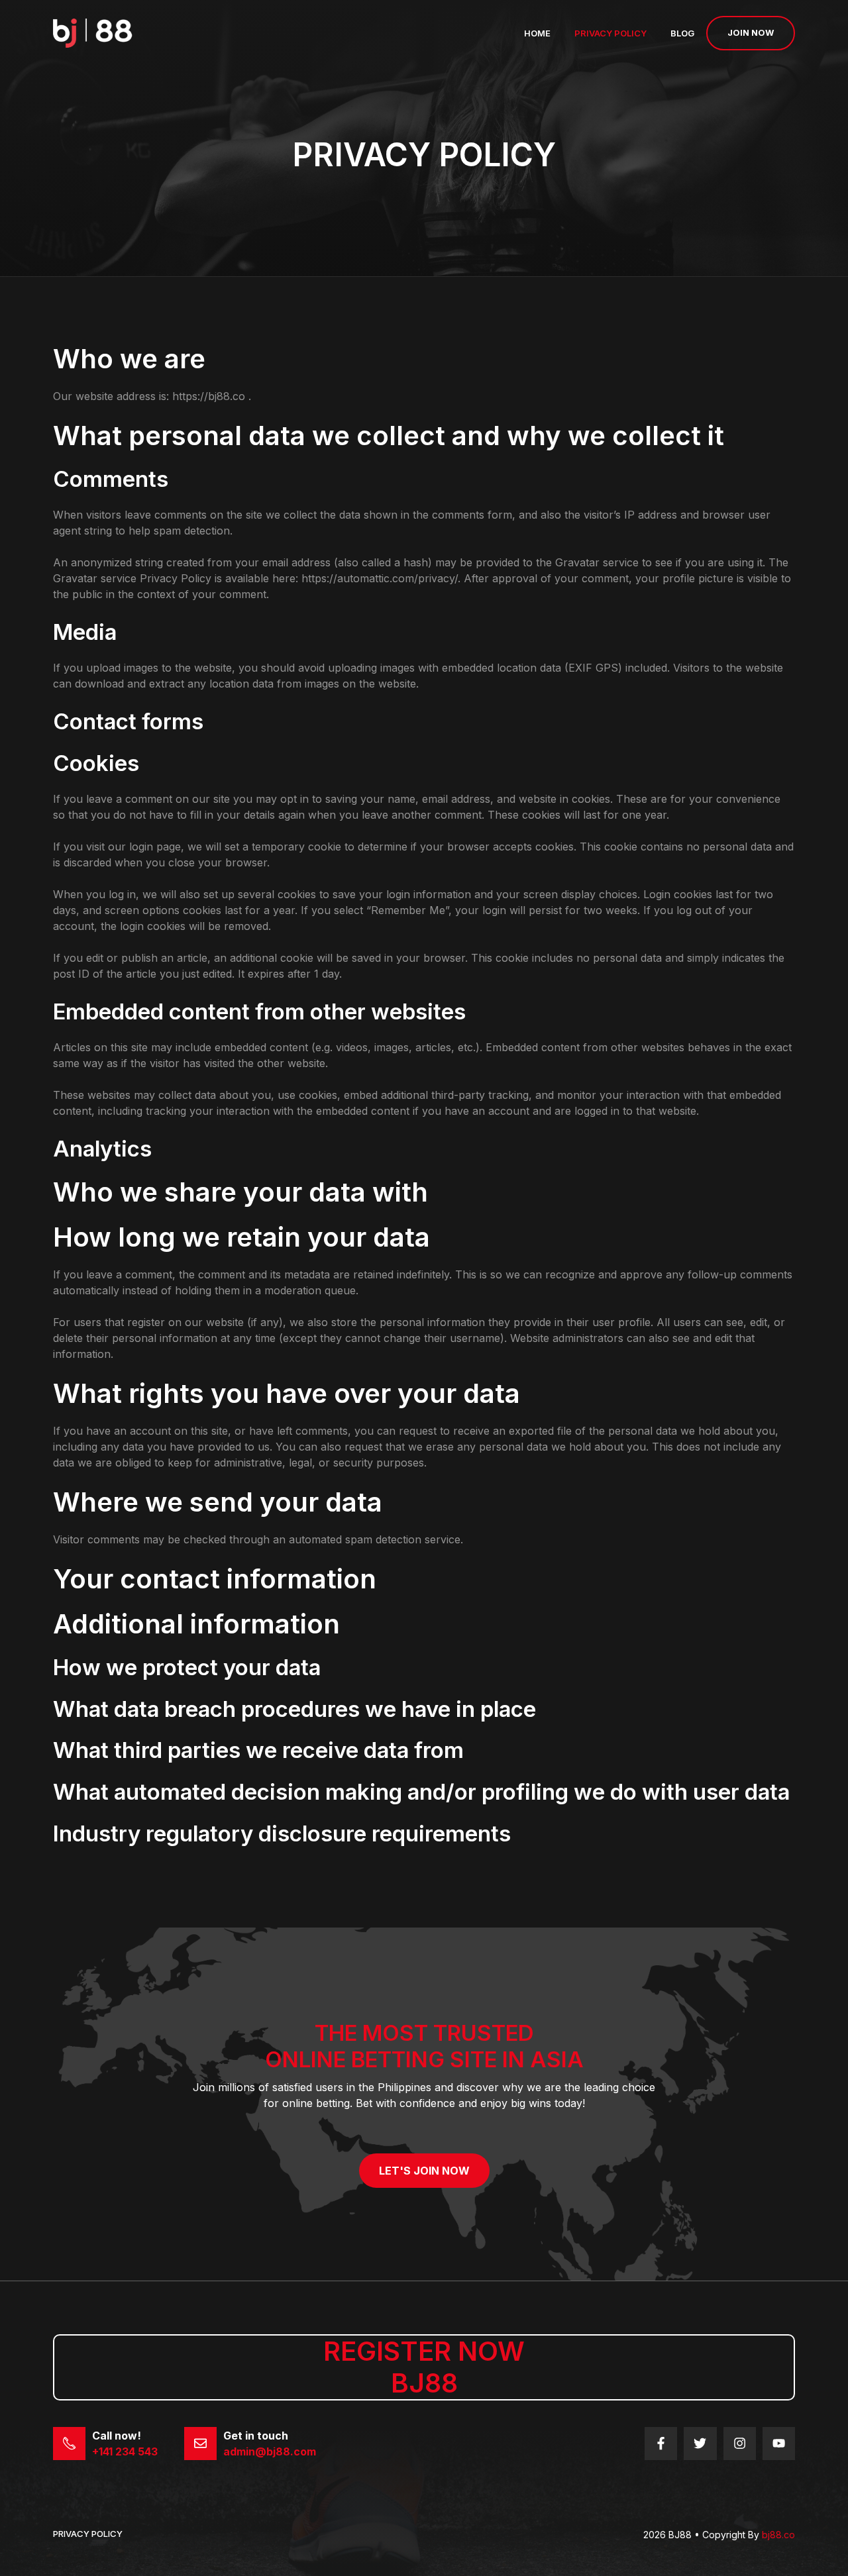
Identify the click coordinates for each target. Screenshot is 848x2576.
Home (537, 33)
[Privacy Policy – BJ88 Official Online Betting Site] (93, 32)
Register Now (424, 2351)
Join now (751, 32)
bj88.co (778, 2535)
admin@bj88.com (270, 2451)
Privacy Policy (610, 33)
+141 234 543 (125, 2451)
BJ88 (424, 2383)
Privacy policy (88, 2534)
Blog (682, 33)
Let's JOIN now (424, 2171)
